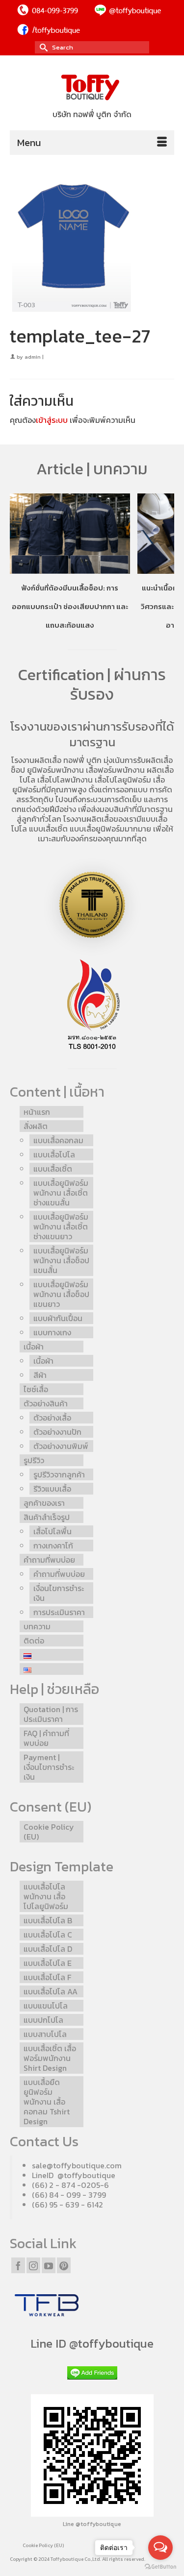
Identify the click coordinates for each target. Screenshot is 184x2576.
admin (33, 357)
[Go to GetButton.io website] (160, 2566)
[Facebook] (18, 2265)
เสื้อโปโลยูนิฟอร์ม (123, 780)
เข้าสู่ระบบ (52, 420)
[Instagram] (33, 2265)
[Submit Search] (42, 47)
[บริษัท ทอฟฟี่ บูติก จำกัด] (92, 88)
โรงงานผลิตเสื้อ (36, 760)
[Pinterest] (64, 2265)
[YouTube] (49, 2265)
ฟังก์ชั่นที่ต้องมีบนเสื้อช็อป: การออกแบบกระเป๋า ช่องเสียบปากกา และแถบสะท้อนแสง (70, 606)
